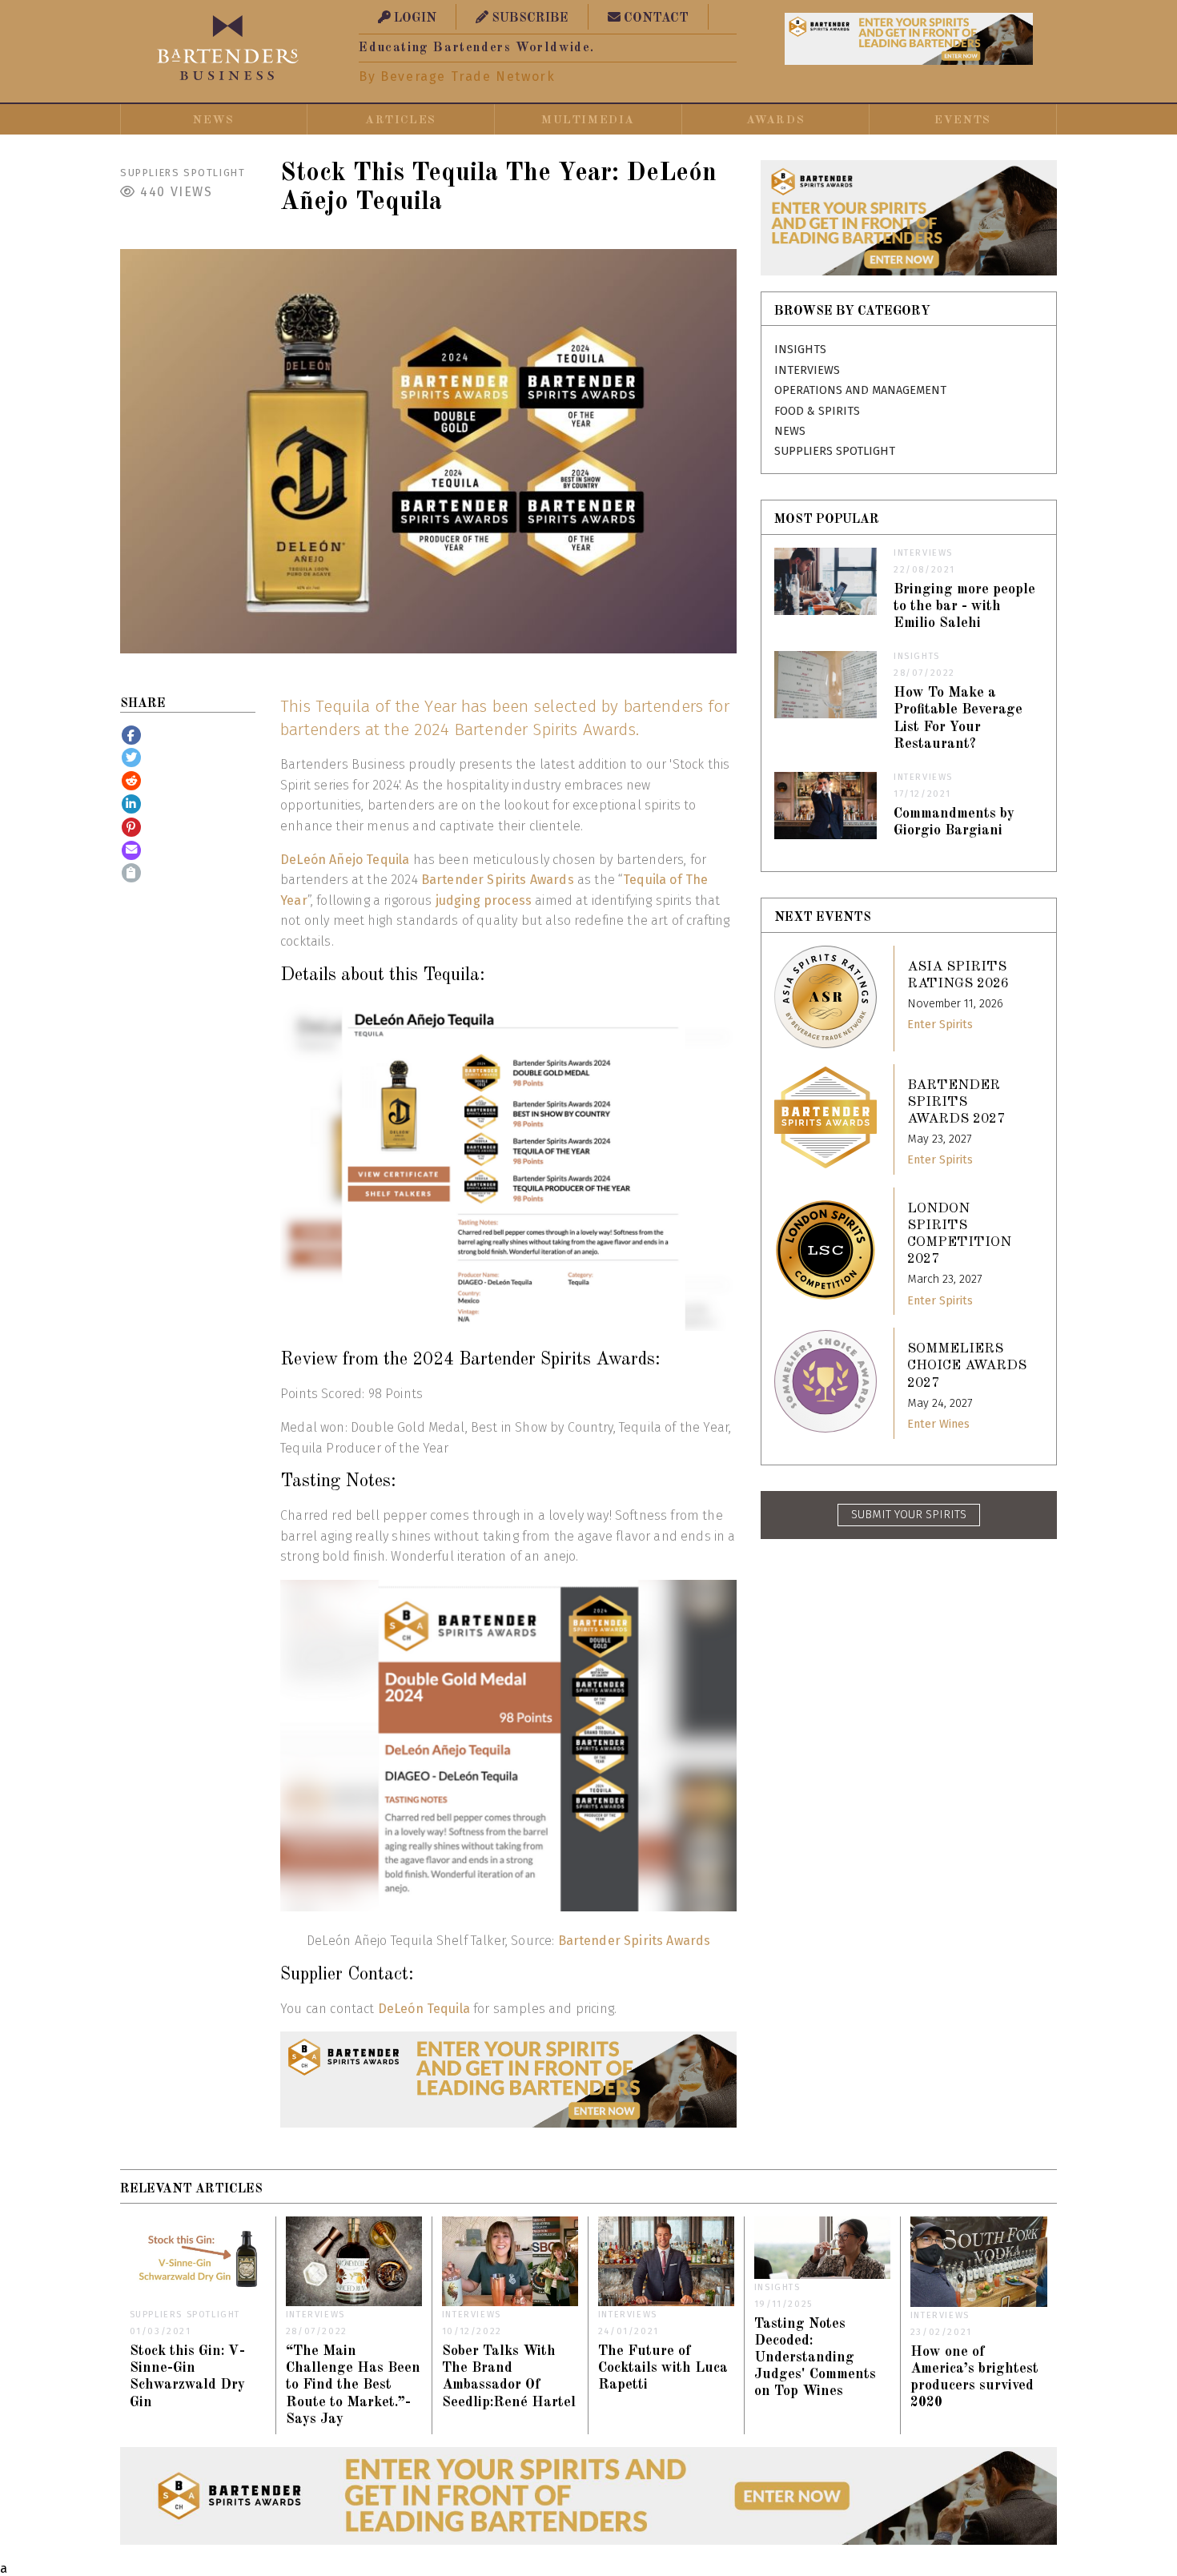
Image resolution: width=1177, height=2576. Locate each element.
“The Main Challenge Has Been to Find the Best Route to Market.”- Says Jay (353, 2385)
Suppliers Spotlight (183, 173)
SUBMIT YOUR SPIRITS (909, 1515)
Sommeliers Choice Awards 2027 (967, 1366)
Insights (800, 350)
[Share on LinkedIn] (131, 804)
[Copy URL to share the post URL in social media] (131, 873)
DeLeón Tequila (424, 2009)
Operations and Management (860, 390)
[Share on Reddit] (131, 781)
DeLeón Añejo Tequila (345, 860)
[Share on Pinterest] (131, 827)
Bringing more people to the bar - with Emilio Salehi (964, 607)
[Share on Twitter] (131, 758)
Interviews (807, 370)
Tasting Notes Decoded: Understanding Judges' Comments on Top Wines (815, 2358)
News (213, 120)
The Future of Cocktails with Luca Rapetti (663, 2368)
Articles (401, 120)
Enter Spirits (940, 1025)
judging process (484, 900)
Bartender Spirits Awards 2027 (956, 1102)
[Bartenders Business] (228, 47)
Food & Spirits (817, 411)
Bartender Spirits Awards (498, 880)
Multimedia (588, 120)
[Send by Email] (131, 850)
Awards (776, 120)
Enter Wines (938, 1424)
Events (963, 120)
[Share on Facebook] (131, 735)
